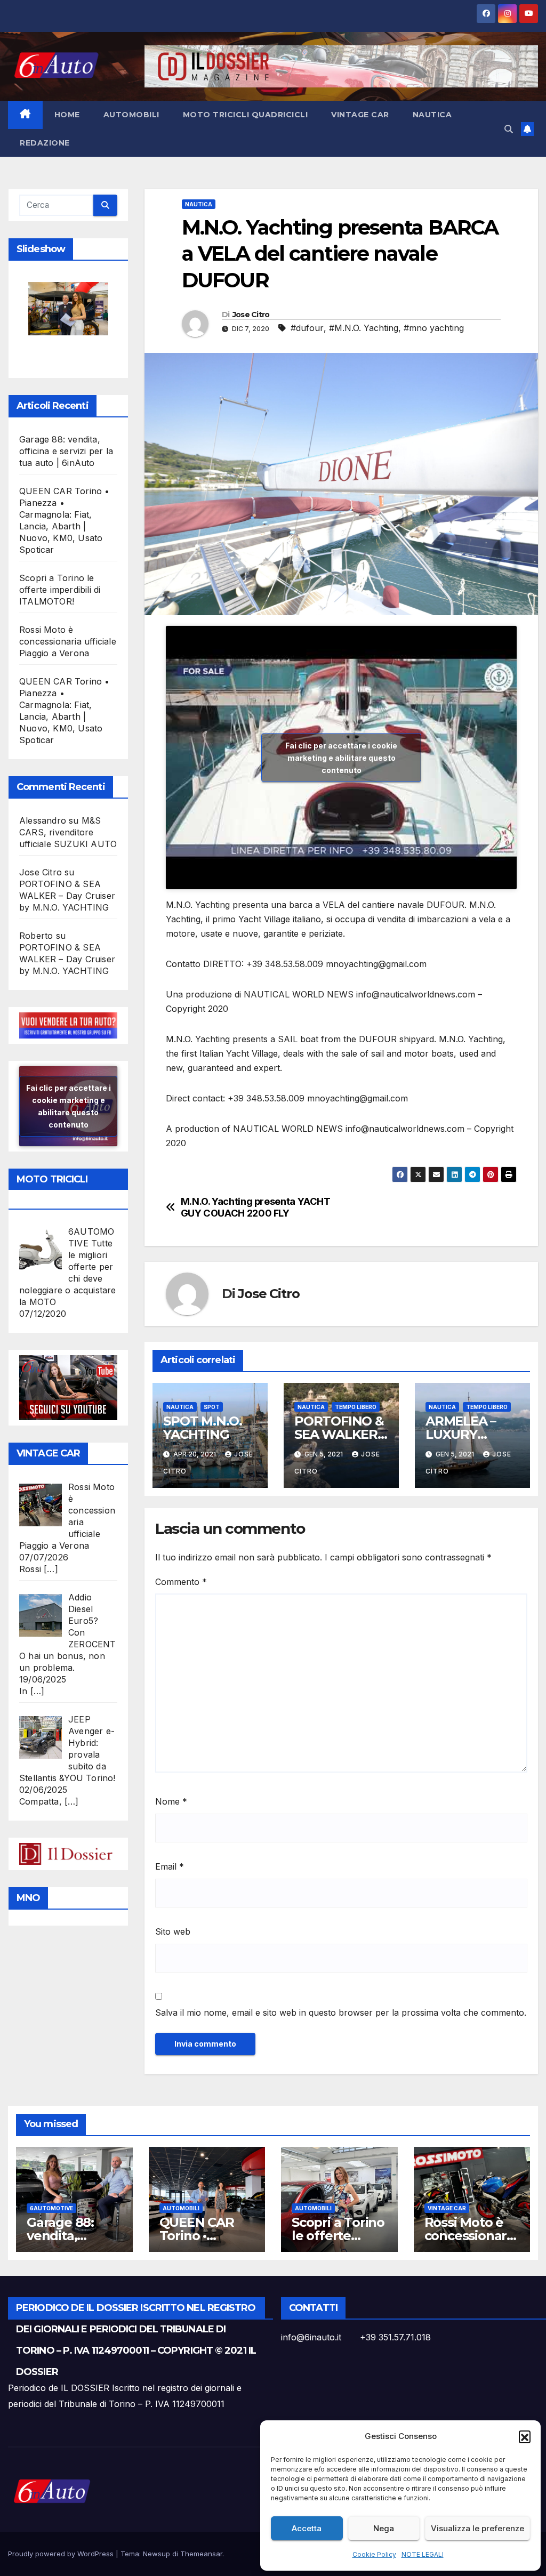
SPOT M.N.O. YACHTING (203, 1428)
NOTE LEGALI (423, 2554)
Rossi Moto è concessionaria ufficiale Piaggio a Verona (68, 641)
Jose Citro (251, 315)
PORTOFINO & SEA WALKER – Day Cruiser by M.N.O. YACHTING (67, 896)
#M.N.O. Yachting (364, 328)
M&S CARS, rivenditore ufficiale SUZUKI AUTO (68, 832)
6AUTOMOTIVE (51, 2208)
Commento (181, 1582)
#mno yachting (434, 328)
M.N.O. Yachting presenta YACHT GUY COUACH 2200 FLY (256, 1207)
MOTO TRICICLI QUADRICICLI (246, 115)
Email (170, 1866)
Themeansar (201, 2554)
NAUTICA (432, 115)
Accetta (307, 2528)
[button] (525, 2436)
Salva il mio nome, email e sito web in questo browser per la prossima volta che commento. (341, 2012)
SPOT (212, 1407)
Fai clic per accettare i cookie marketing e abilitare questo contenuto (69, 1106)
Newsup (156, 2554)
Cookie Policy (374, 2554)
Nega (384, 2528)
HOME (67, 115)
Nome (171, 1801)
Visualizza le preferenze (477, 2528)
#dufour (307, 328)
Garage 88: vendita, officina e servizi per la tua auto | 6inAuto (66, 451)
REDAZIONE (45, 143)
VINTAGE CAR (360, 115)
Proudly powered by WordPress (62, 2554)
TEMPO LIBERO (356, 1407)
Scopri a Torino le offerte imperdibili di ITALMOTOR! (60, 590)
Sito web (173, 1931)
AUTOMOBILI (131, 115)
